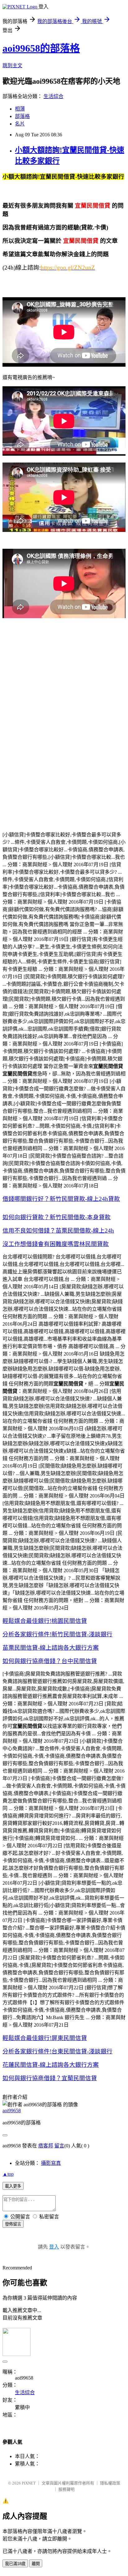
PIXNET (29, 2483)
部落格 (22, 116)
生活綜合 (53, 96)
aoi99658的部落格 (41, 48)
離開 (36, 2564)
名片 (20, 124)
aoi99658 (12, 2111)
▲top (8, 2174)
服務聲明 (66, 2489)
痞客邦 (46, 2146)
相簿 (20, 109)
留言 (59, 2146)
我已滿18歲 (15, 2564)
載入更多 (13, 2186)
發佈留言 (13, 2224)
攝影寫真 (51, 2163)
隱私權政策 (110, 2483)
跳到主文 (12, 66)
